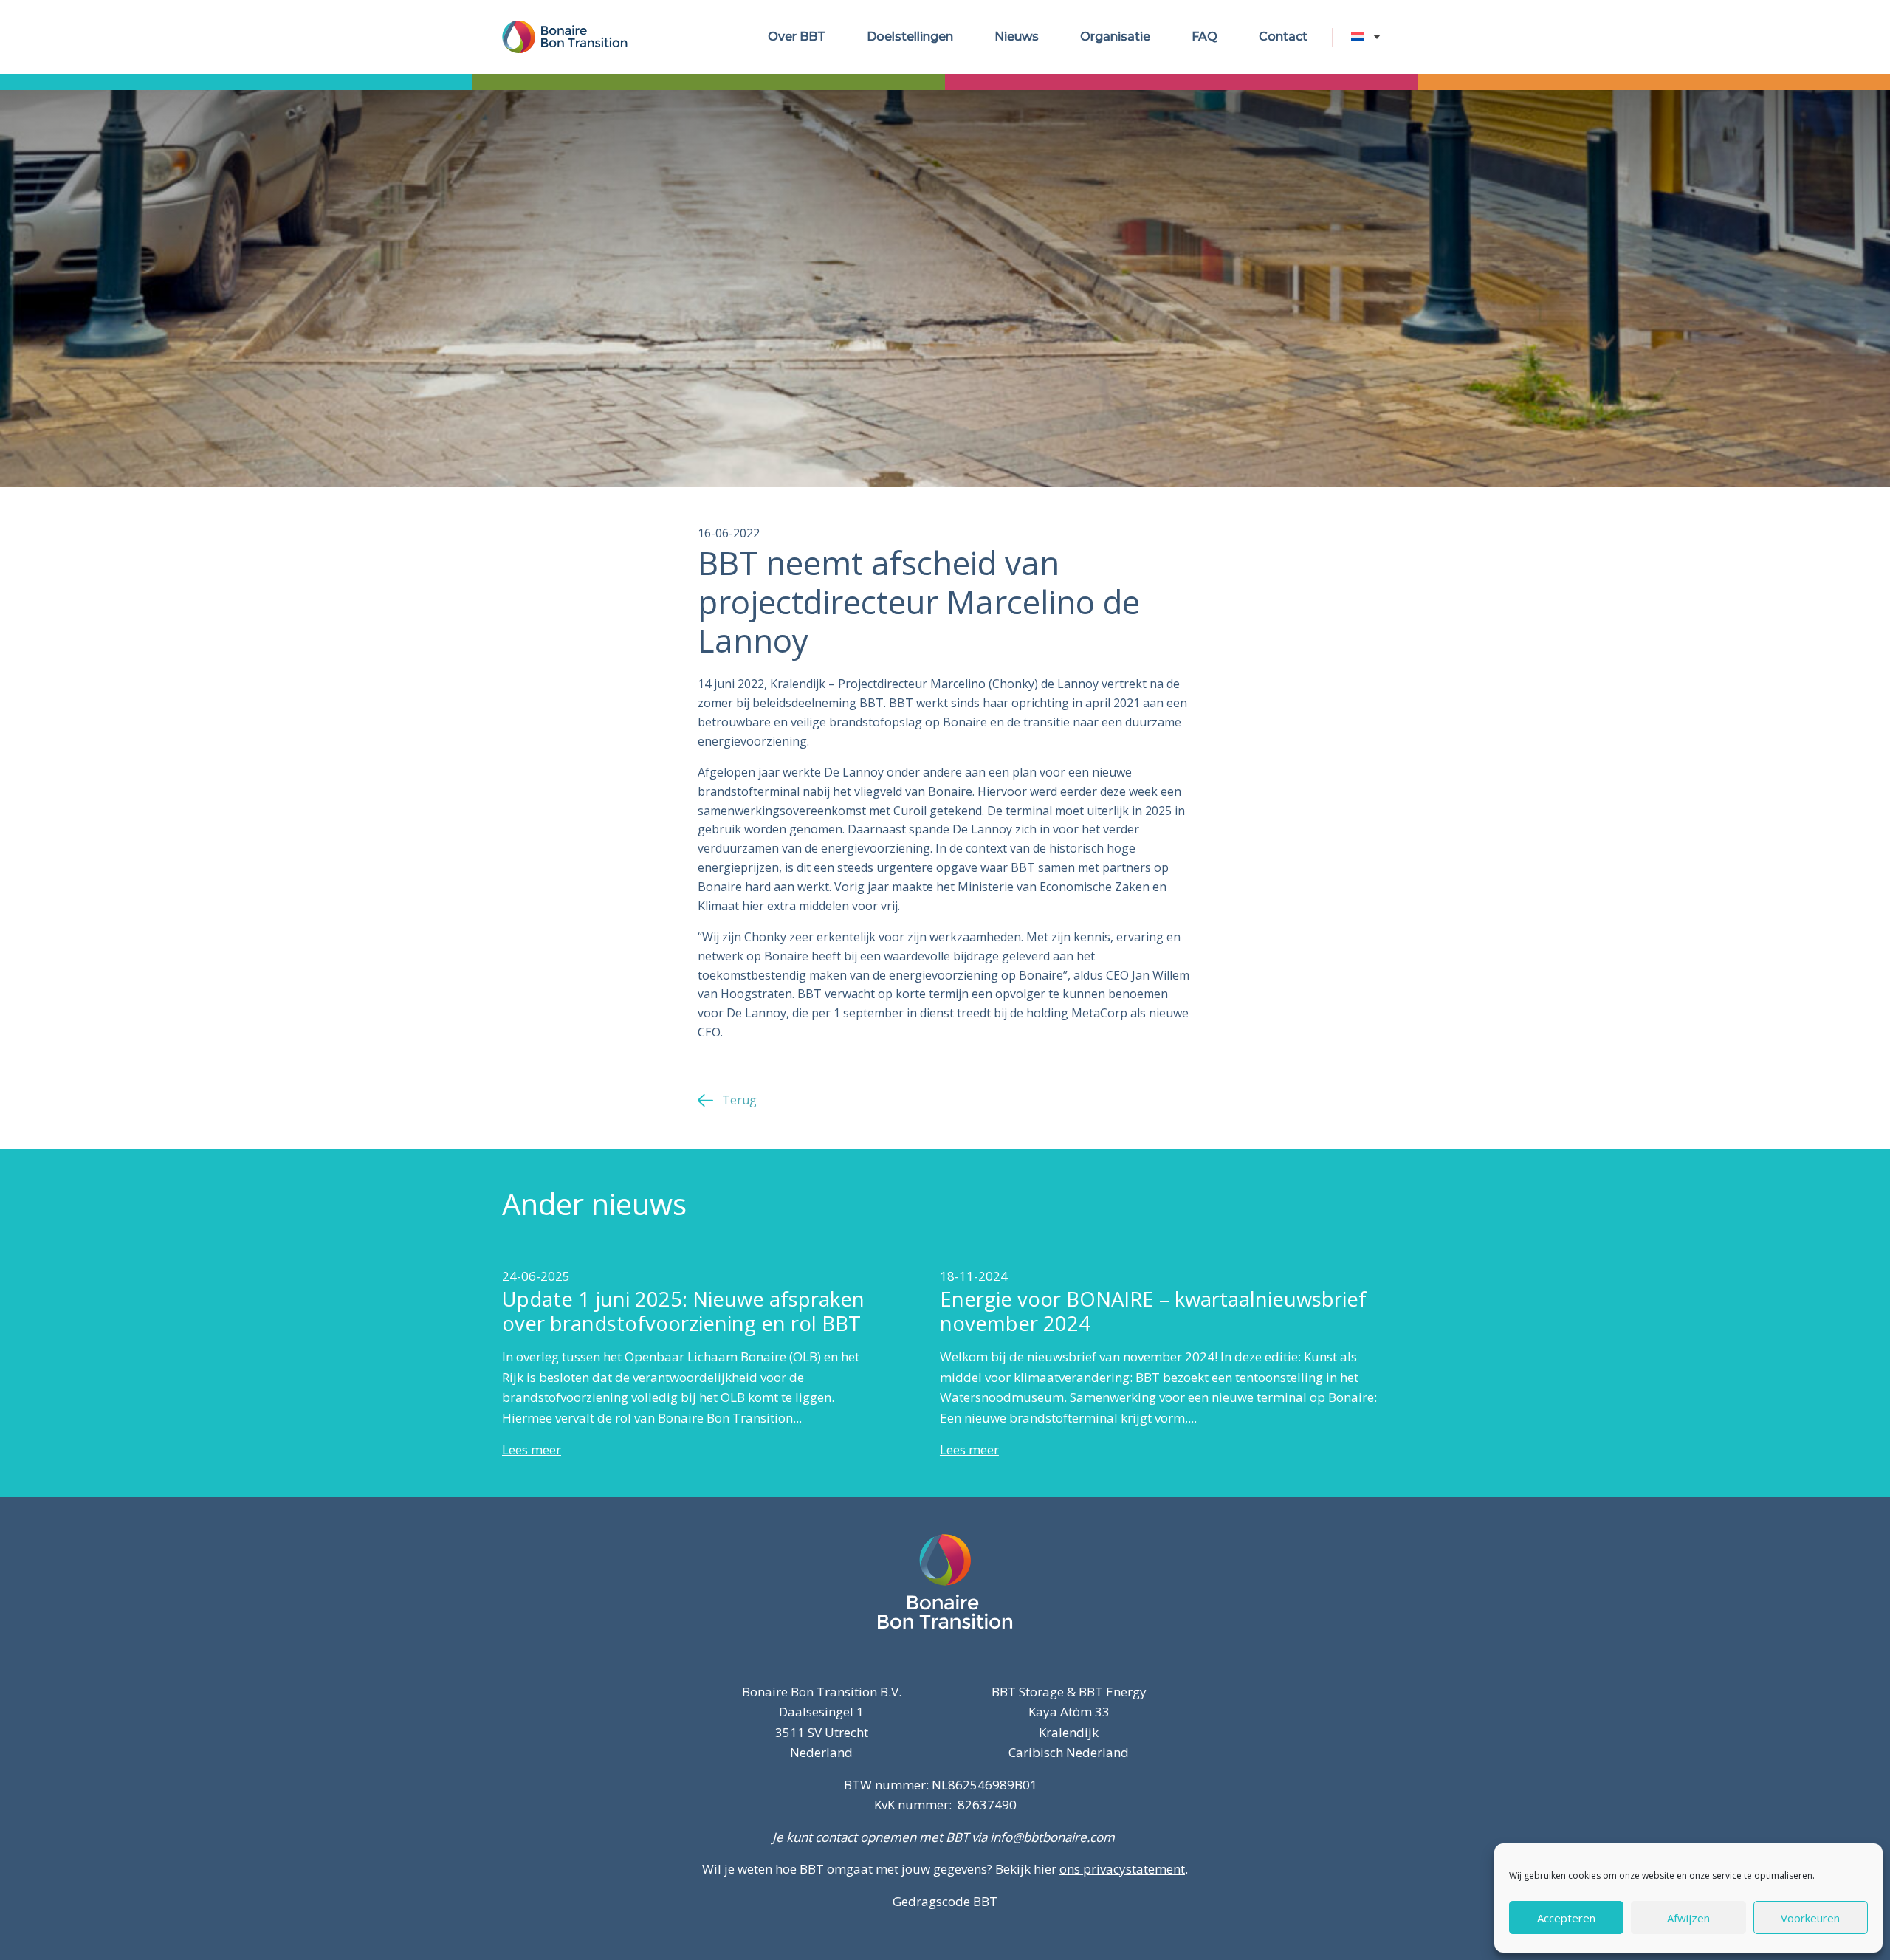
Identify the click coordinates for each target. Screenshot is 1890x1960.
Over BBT (797, 37)
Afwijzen (1688, 1918)
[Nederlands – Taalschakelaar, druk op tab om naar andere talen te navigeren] (1370, 37)
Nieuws (1017, 37)
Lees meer (532, 1450)
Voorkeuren (1810, 1918)
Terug (739, 1100)
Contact (1283, 37)
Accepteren (1566, 1918)
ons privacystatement (1122, 1869)
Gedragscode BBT (945, 1901)
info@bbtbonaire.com (1052, 1837)
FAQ (1205, 37)
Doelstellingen (910, 37)
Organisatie (1115, 37)
